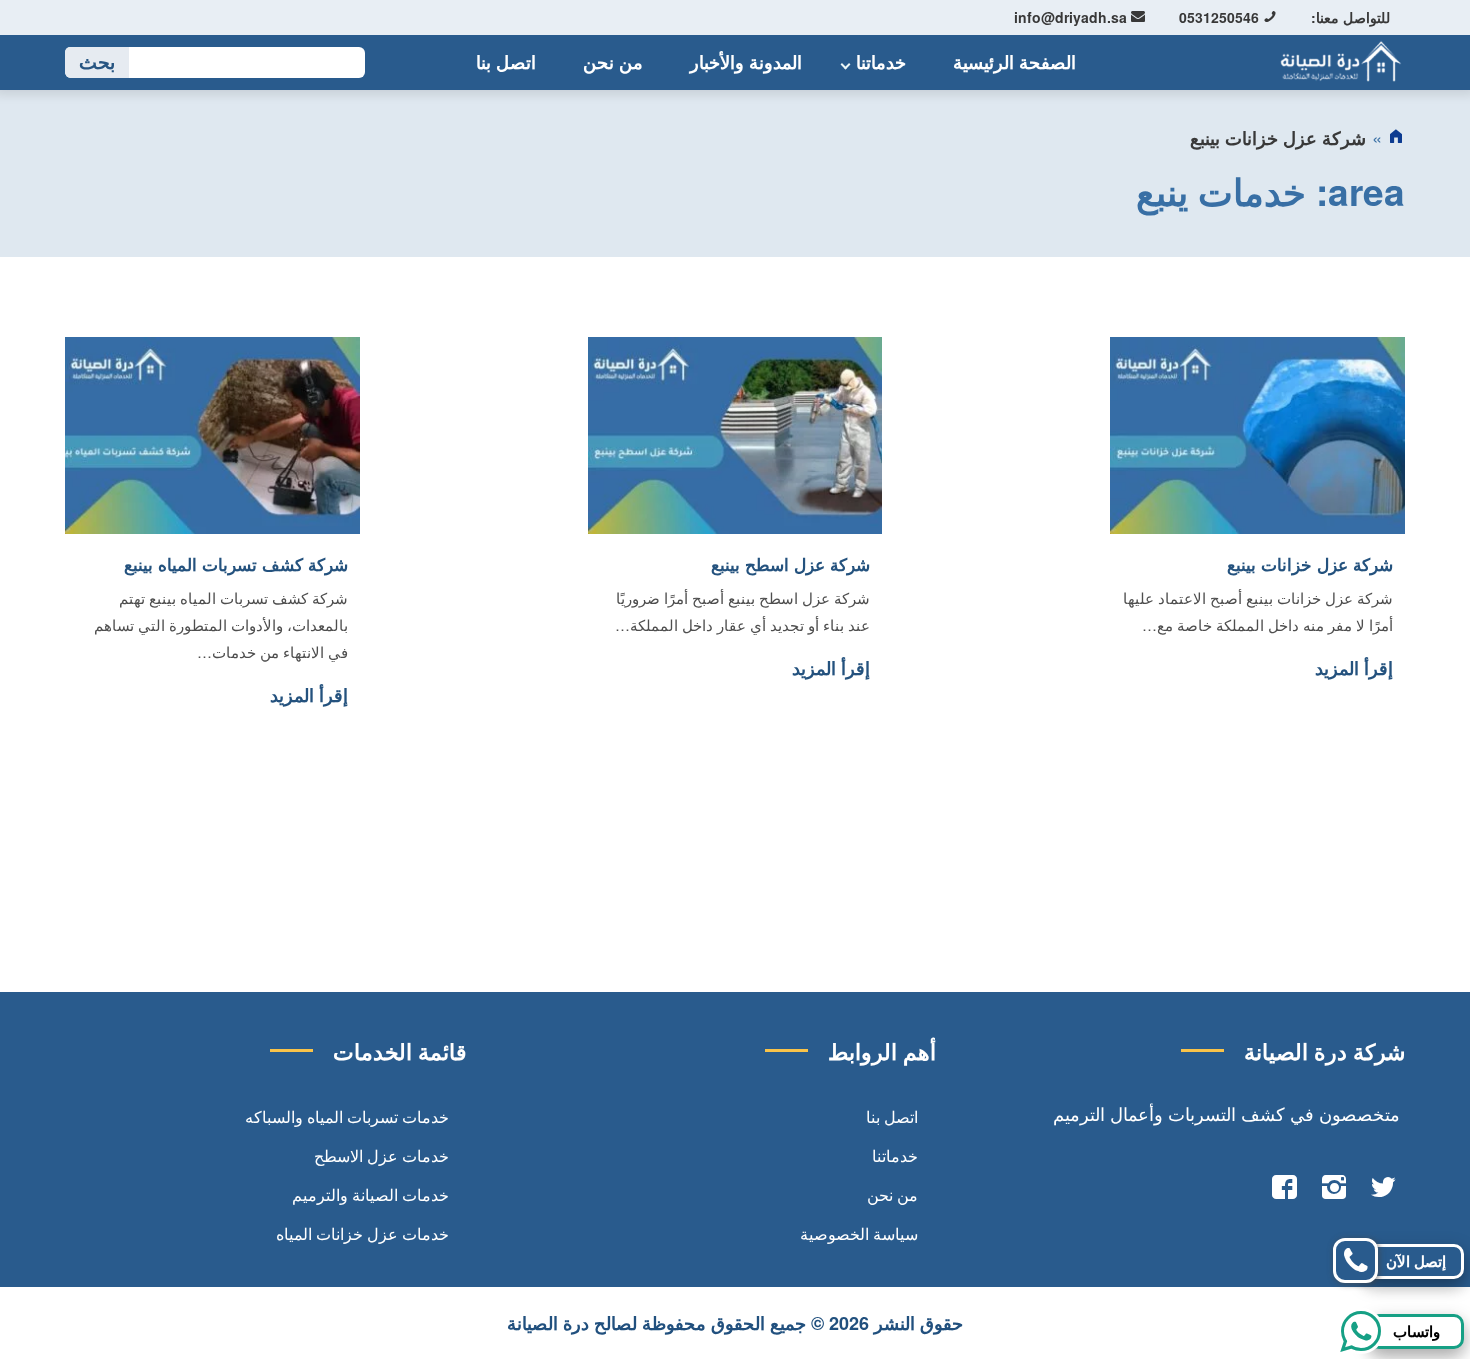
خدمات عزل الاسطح (381, 1155)
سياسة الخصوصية (859, 1233)
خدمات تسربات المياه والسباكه (347, 1116)
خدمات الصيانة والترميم (370, 1194)
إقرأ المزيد (1354, 668)
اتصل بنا (506, 62)
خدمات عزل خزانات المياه (362, 1233)
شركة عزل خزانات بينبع (1310, 564)
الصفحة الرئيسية (1014, 62)
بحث (97, 62)
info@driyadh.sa (1072, 17)
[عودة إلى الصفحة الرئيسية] (1396, 138)
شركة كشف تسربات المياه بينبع (236, 564)
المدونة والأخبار (746, 62)
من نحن (613, 62)
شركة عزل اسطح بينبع (790, 564)
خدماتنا (881, 62)
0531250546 (1221, 17)
